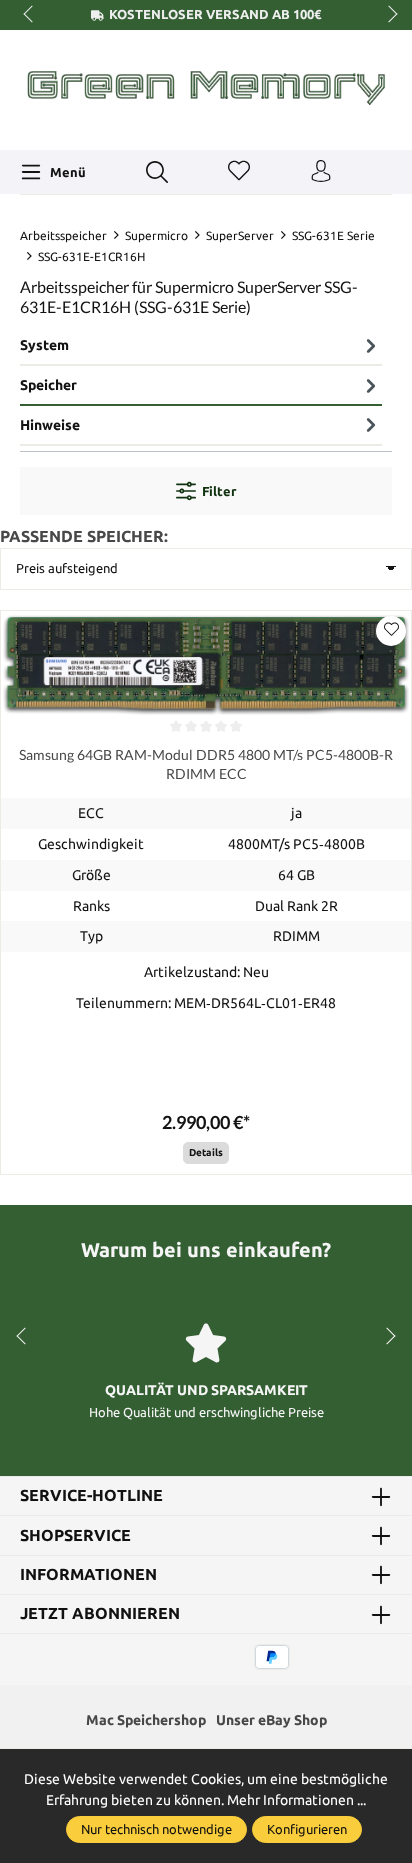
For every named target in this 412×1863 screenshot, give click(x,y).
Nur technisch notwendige (156, 1829)
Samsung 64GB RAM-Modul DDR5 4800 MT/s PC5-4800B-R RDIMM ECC (206, 764)
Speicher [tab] (48, 385)
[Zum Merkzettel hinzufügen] (391, 631)
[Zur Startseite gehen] (206, 87)
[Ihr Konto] (321, 172)
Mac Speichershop (146, 1720)
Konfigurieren (307, 1829)
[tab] (201, 346)
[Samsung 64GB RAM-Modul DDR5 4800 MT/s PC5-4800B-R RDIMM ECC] (206, 663)
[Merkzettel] (239, 172)
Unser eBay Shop (271, 1720)
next (387, 15)
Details (206, 1152)
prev (30, 15)
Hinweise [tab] (50, 425)
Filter (219, 491)
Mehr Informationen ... (296, 1800)
